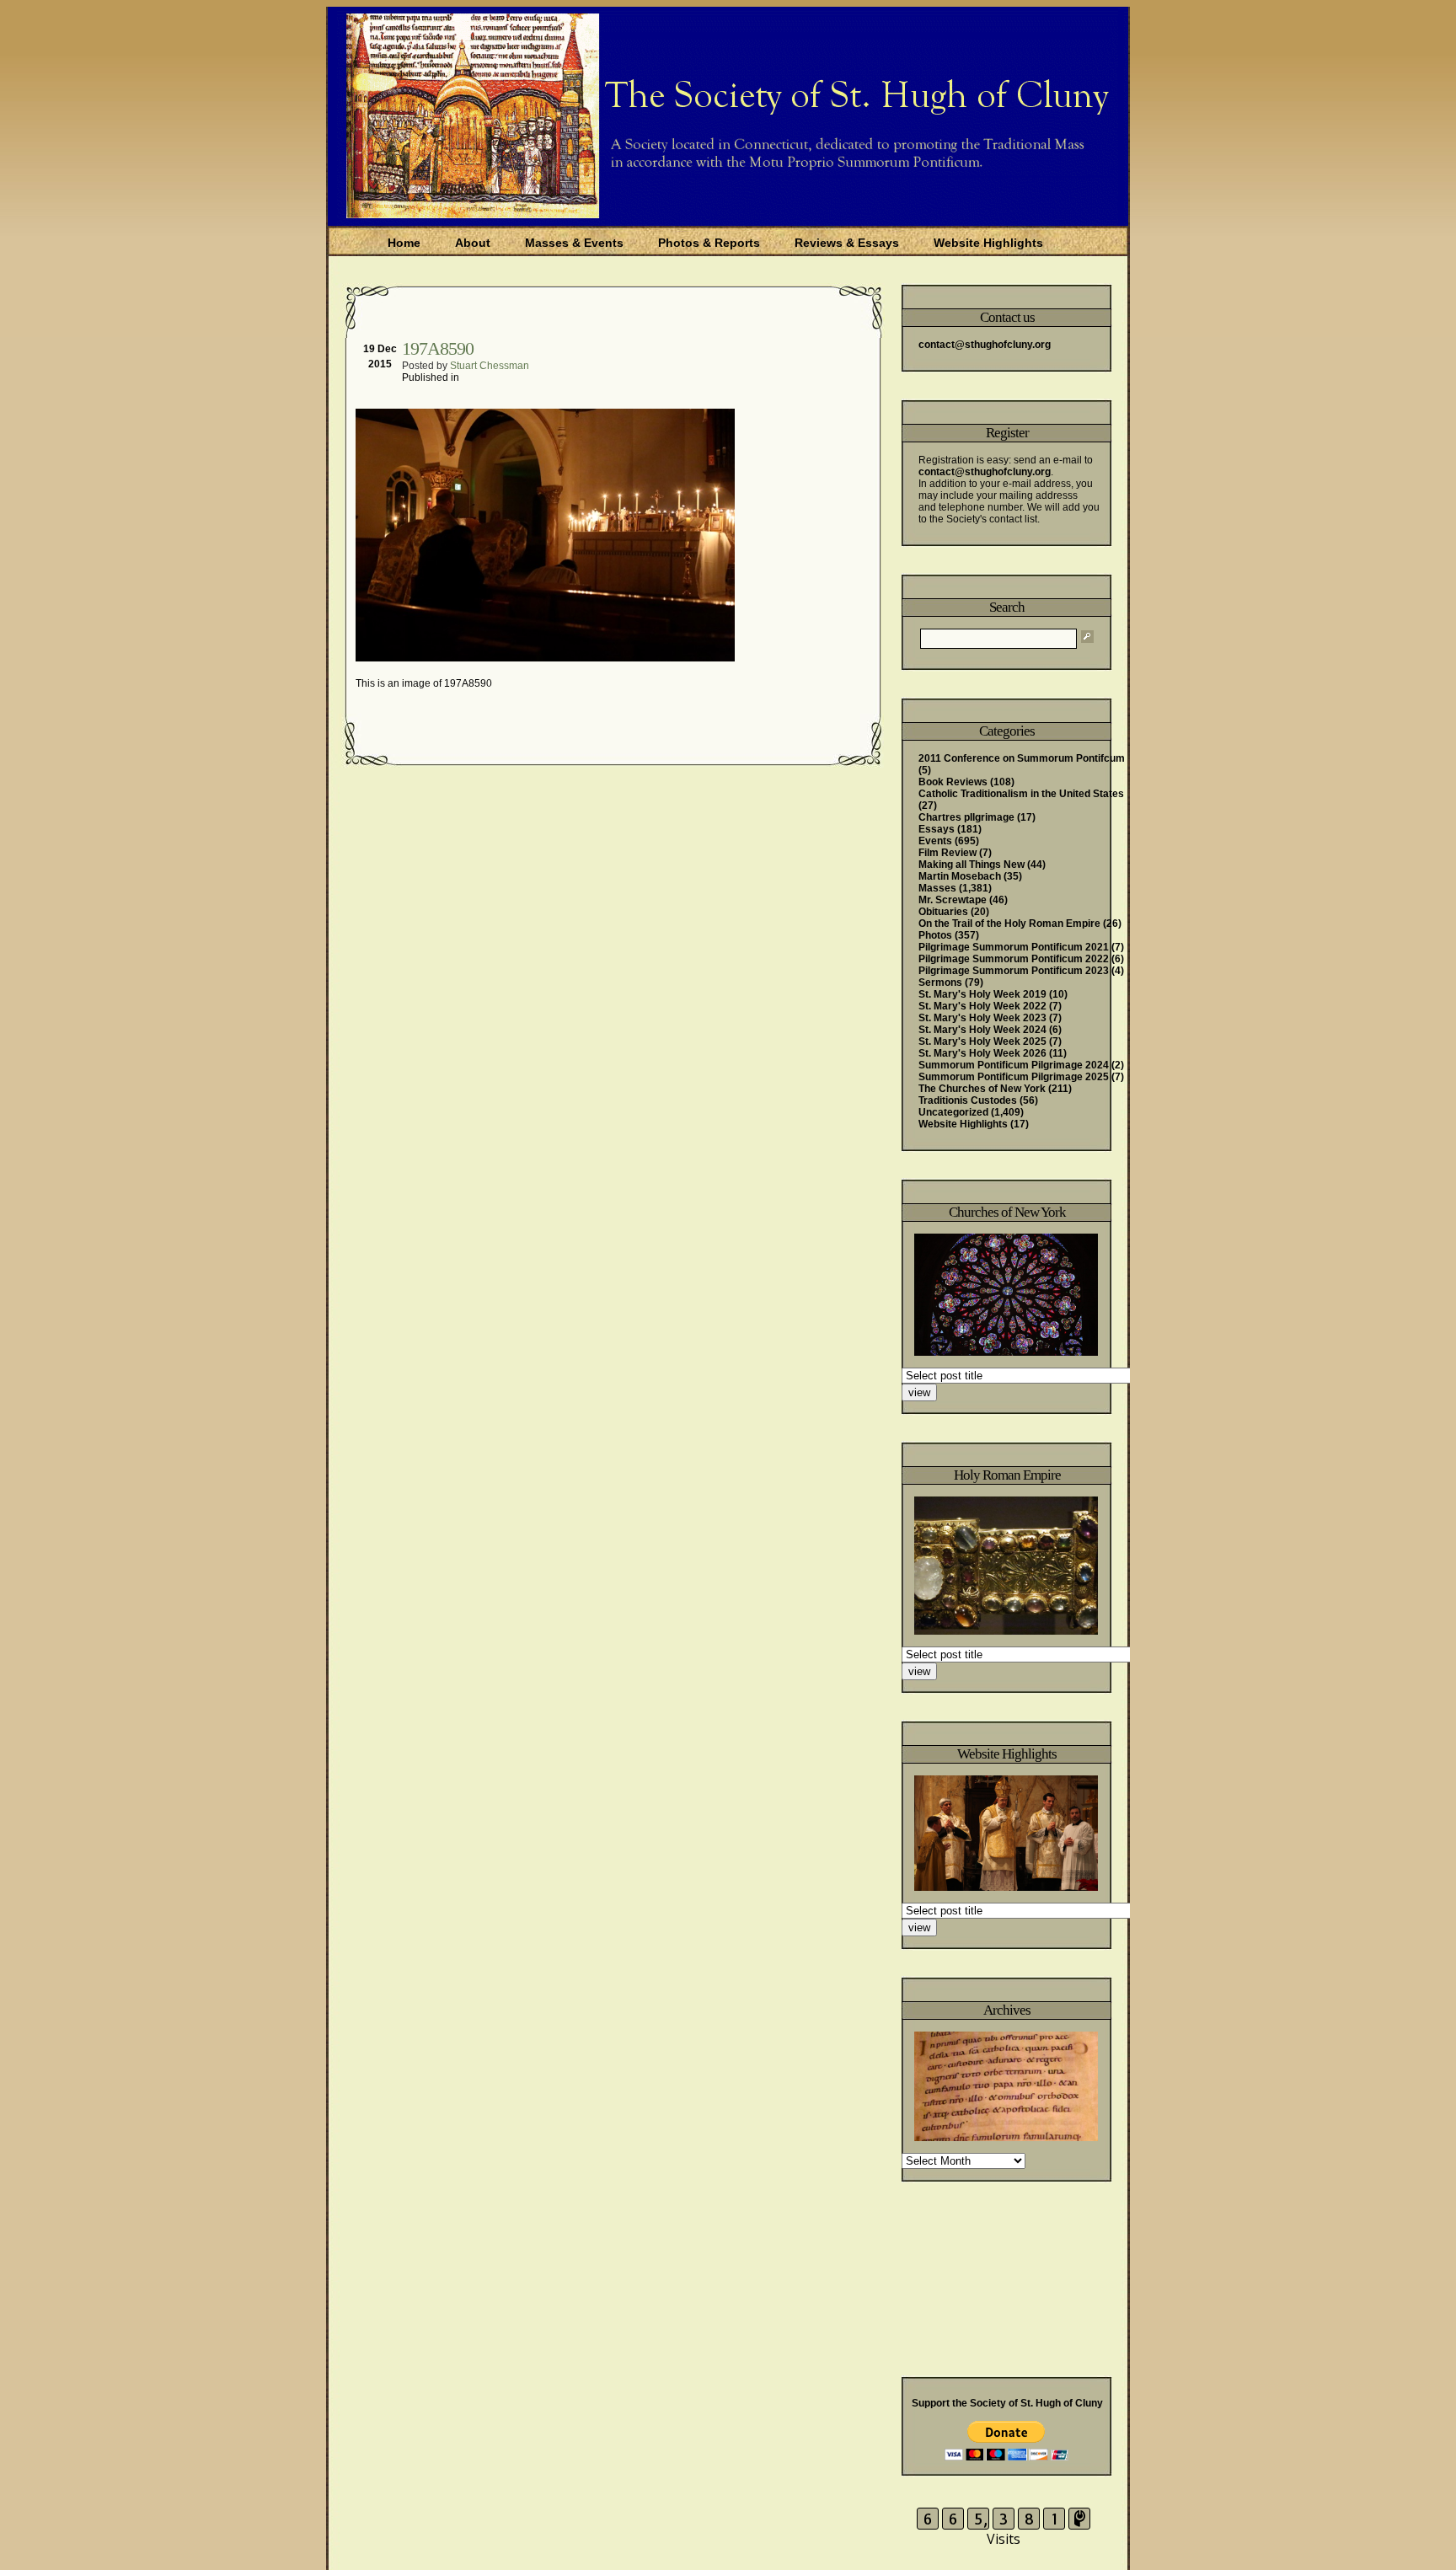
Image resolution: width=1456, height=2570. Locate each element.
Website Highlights (988, 243)
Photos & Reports (709, 243)
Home (404, 243)
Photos (935, 935)
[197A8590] (547, 658)
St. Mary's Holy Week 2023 (982, 1018)
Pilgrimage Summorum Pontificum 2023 (1014, 971)
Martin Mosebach (960, 876)
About (473, 243)
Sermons (940, 982)
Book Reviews (953, 782)
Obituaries (943, 912)
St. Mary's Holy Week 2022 (982, 1006)
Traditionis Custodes (968, 1100)
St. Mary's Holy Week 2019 (982, 994)
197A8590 (438, 348)
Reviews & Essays (847, 243)
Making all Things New (972, 865)
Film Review (947, 853)
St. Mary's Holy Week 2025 (982, 1041)
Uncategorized (953, 1112)
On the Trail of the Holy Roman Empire (1009, 924)
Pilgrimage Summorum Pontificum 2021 (1014, 947)
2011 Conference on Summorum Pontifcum (1022, 758)
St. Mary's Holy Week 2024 (982, 1030)
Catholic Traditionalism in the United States (1021, 794)
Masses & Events (574, 243)
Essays (937, 829)
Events (935, 841)
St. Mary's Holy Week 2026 (982, 1053)
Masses (937, 888)
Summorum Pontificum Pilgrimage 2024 (1014, 1065)
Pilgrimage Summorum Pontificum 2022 (1014, 959)
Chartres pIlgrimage (966, 817)
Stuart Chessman (490, 366)
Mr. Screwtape (953, 900)
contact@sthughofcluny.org (985, 345)
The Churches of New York (982, 1089)
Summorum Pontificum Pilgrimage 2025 (1014, 1077)
